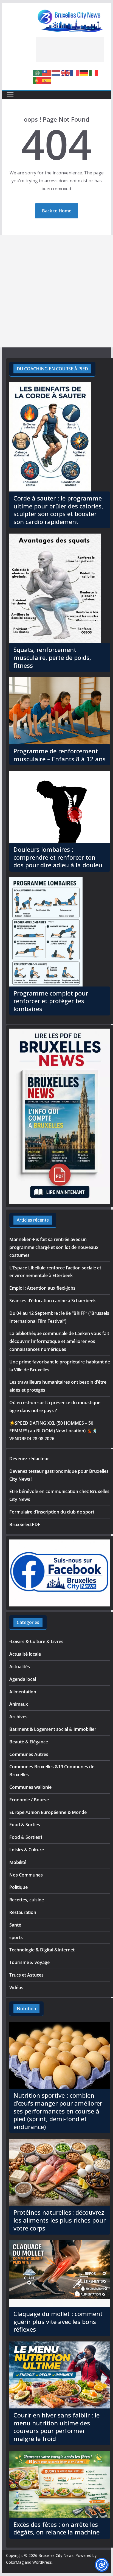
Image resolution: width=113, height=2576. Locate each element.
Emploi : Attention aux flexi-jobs (42, 1288)
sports (16, 1937)
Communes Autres (29, 1754)
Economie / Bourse (29, 1800)
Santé (15, 1925)
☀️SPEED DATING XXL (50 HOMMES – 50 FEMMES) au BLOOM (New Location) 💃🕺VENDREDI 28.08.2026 (53, 1431)
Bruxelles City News (56, 2555)
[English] (66, 72)
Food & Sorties (25, 1825)
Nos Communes (26, 1875)
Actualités (20, 1667)
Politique (19, 1887)
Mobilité (18, 1862)
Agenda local (23, 1679)
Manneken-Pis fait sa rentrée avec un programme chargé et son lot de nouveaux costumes (54, 1247)
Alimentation (23, 1692)
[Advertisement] (70, 49)
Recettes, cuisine (27, 1900)
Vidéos (16, 1987)
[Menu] (10, 95)
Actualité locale (25, 1654)
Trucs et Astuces (26, 1975)
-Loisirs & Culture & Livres (36, 1641)
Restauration (23, 1912)
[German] (84, 72)
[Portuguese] (38, 80)
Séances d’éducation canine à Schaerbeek (53, 1301)
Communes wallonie (30, 1787)
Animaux (19, 1704)
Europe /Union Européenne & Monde (48, 1812)
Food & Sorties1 (26, 1837)
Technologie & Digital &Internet (42, 1950)
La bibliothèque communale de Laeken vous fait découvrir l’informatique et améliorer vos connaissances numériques (59, 1341)
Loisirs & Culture (27, 1850)
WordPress (42, 2562)
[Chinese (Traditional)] (47, 72)
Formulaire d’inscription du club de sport (52, 1512)
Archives (18, 1717)
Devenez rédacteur (29, 1459)
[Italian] (94, 72)
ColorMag (15, 2562)
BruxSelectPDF (25, 1524)
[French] (75, 72)
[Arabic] (38, 72)
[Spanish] (47, 80)
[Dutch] (56, 72)
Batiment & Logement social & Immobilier (53, 1729)
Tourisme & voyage (29, 1962)
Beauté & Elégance (29, 1742)
